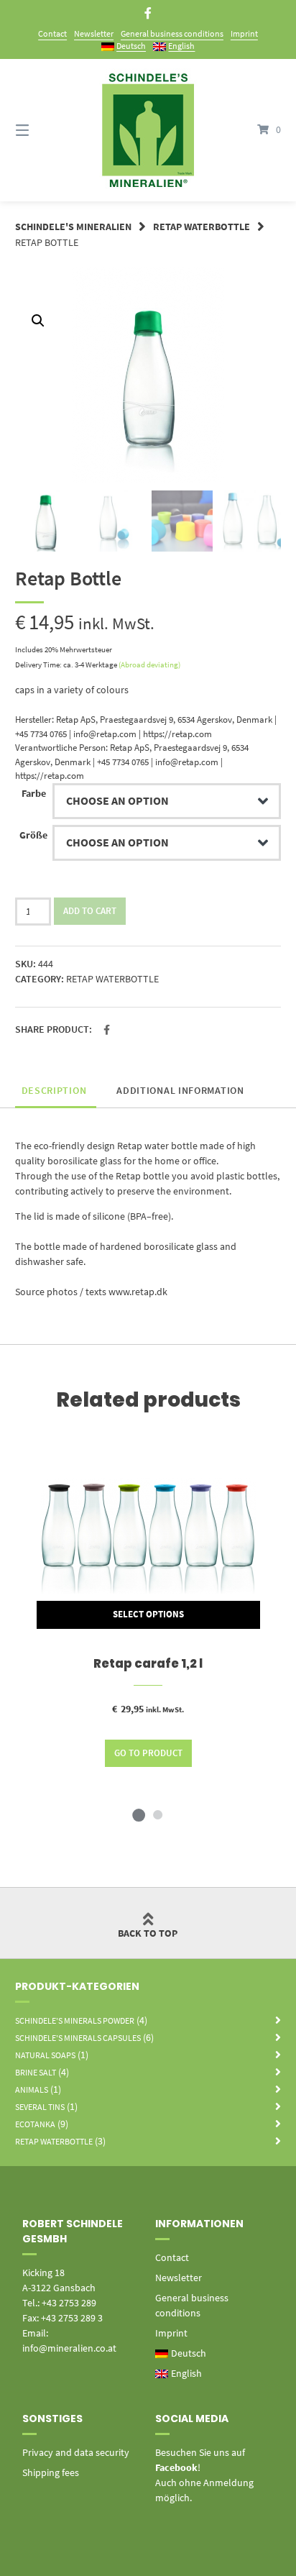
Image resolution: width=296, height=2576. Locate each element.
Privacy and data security (76, 2452)
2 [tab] (157, 1814)
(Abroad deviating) (149, 664)
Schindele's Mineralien (73, 227)
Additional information (180, 1090)
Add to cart (90, 911)
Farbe (34, 793)
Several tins (40, 2107)
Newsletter (94, 33)
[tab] (54, 1091)
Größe (33, 835)
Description (54, 1090)
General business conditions (172, 33)
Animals (32, 2089)
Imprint (244, 33)
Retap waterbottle (202, 227)
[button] (107, 1030)
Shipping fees (51, 2472)
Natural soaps (45, 2055)
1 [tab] (139, 1814)
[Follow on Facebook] (148, 13)
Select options (148, 1614)
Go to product (148, 1753)
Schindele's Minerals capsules (78, 2038)
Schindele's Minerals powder (75, 2020)
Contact (52, 33)
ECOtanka (35, 2124)
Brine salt (36, 2072)
